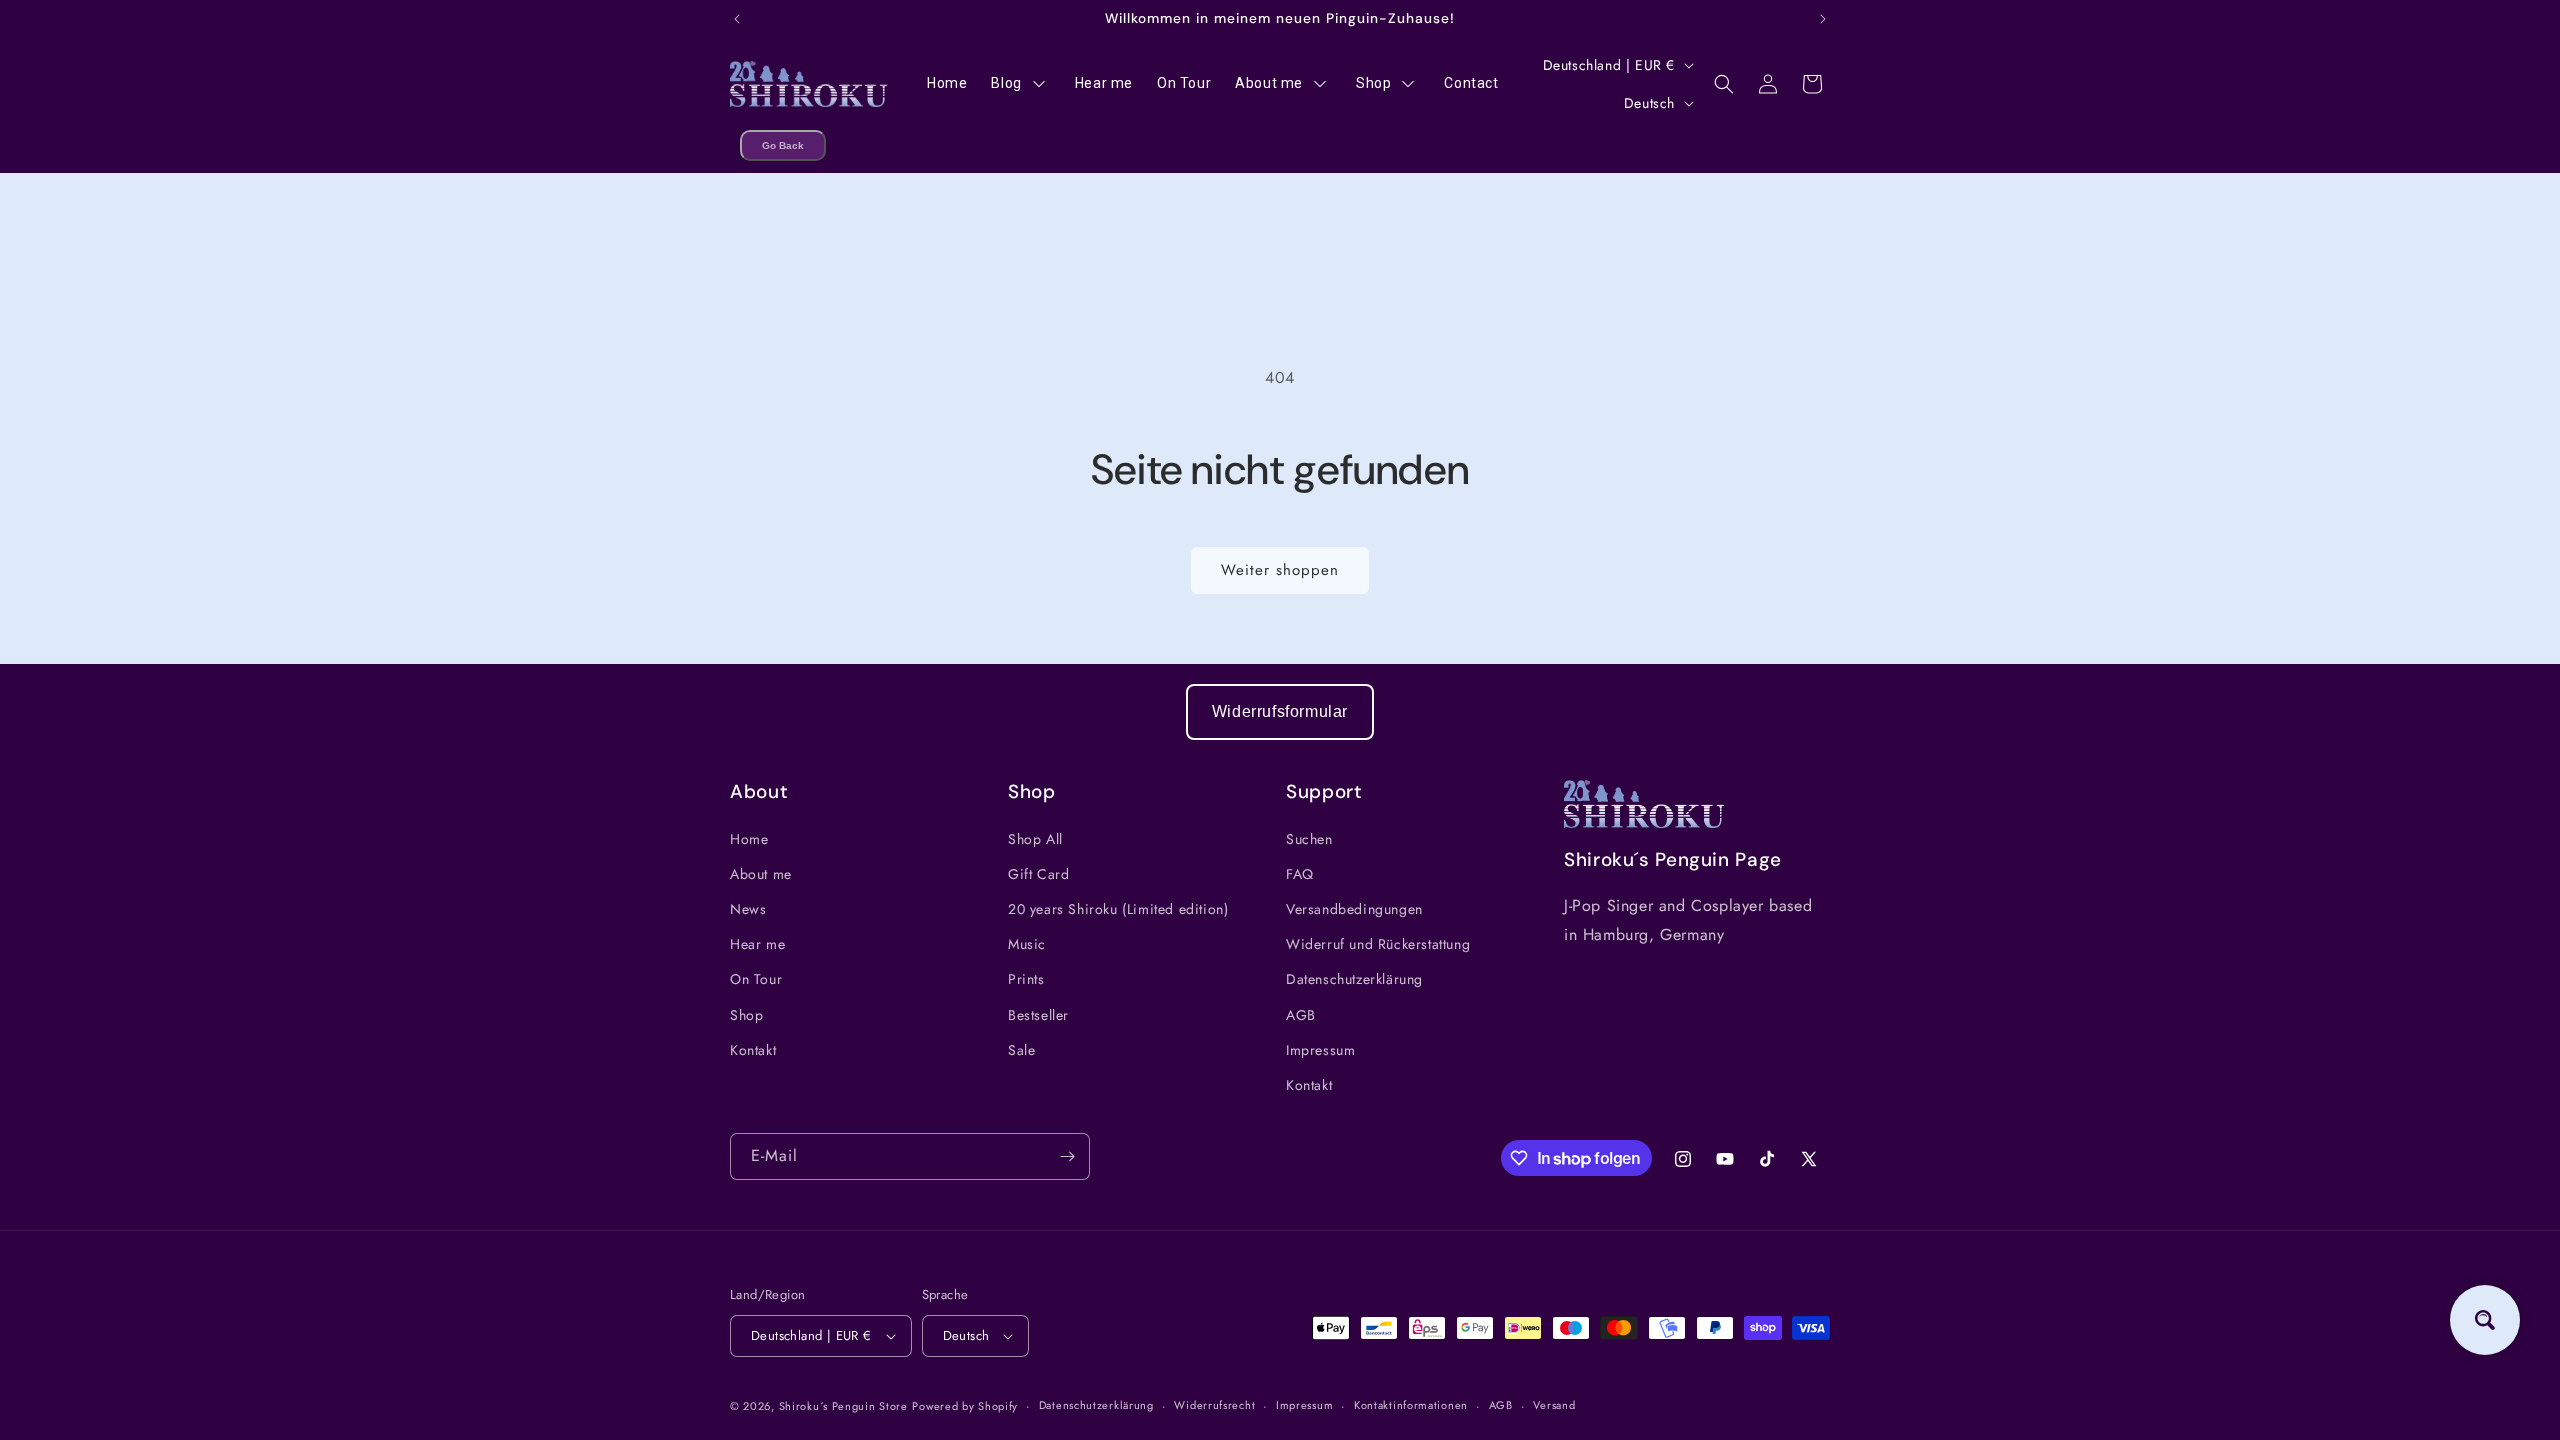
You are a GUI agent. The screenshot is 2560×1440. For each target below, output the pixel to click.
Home (749, 839)
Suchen (1309, 839)
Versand (1554, 1405)
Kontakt (753, 1050)
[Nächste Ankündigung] (1823, 19)
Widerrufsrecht (1214, 1405)
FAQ (1300, 874)
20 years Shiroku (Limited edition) (1118, 909)
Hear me (757, 944)
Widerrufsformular (1280, 711)
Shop (746, 1015)
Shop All (1035, 839)
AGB (1301, 1015)
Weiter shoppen (1280, 570)
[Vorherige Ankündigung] (737, 19)
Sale (1021, 1050)
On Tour (756, 979)
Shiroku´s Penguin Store (843, 1406)
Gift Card (1038, 874)
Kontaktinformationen (1411, 1405)
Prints (1026, 979)
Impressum (1320, 1050)
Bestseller (1038, 1015)
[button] (1724, 84)
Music (1027, 944)
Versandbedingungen (1354, 909)
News (748, 909)
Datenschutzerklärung (1354, 979)
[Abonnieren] (1067, 1156)
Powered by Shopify (965, 1406)
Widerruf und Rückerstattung (1378, 944)
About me (761, 874)
